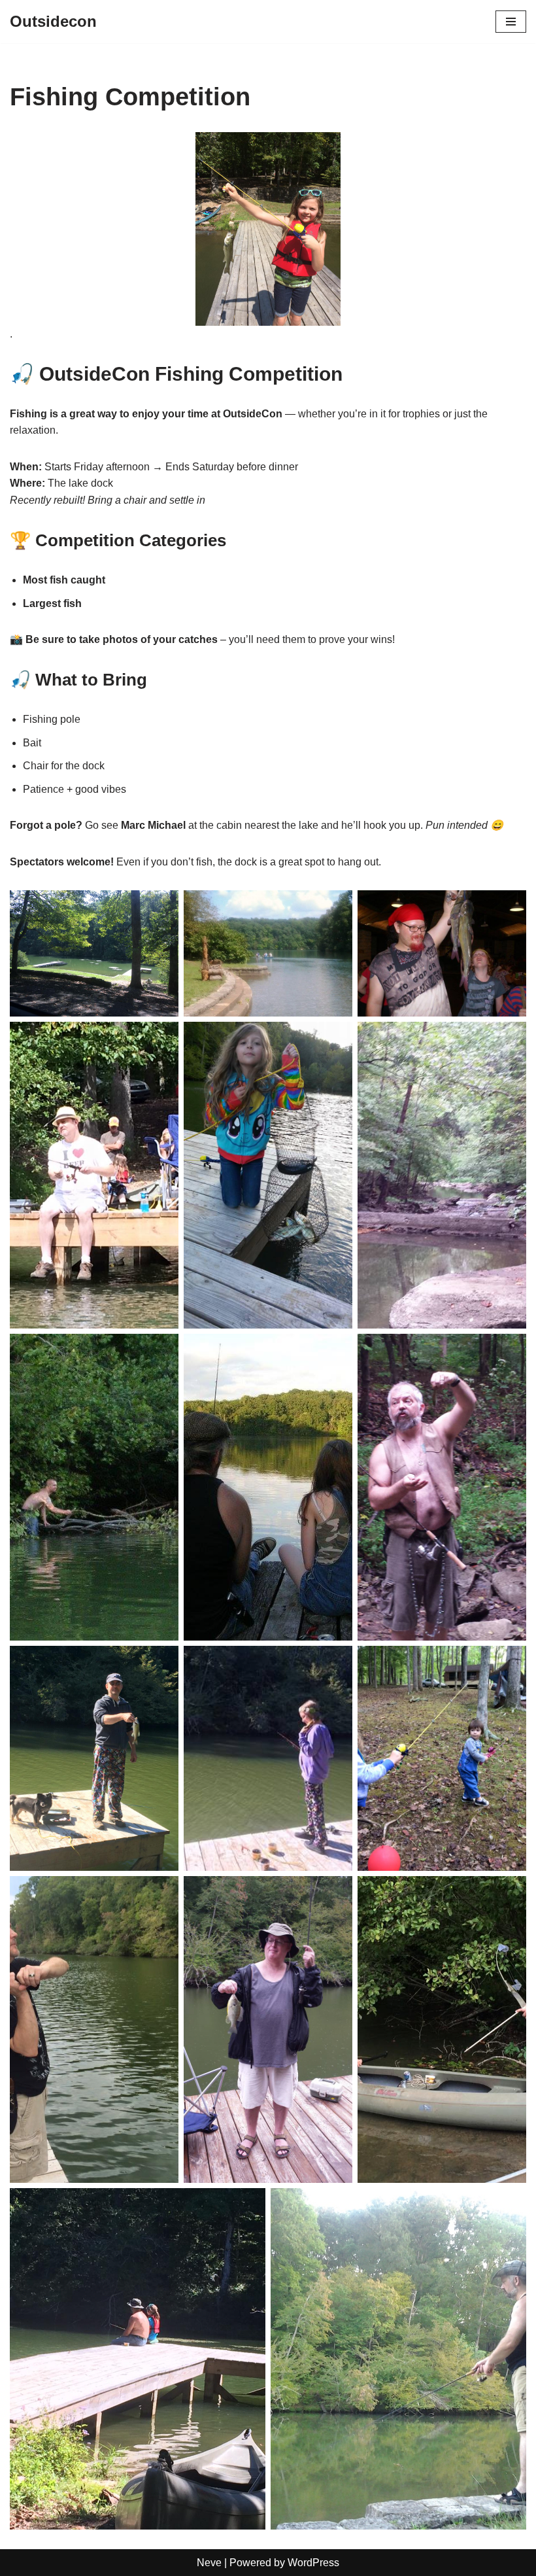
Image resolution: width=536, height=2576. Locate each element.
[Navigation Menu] (511, 22)
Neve (209, 2563)
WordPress (313, 2563)
